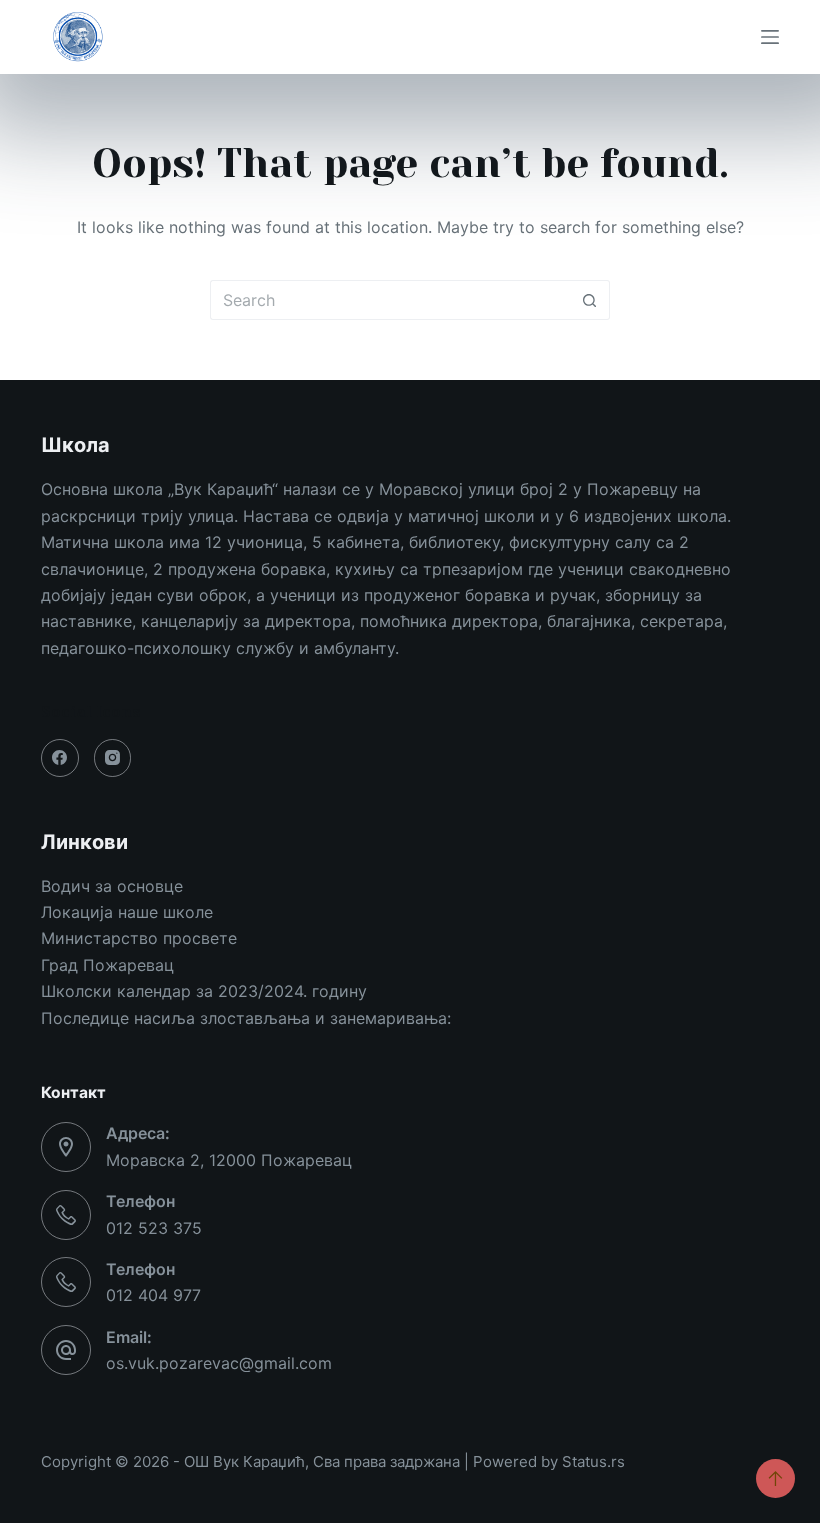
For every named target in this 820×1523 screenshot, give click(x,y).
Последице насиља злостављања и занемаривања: (246, 1018)
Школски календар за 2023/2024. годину (204, 991)
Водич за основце (112, 886)
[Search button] (590, 300)
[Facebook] (60, 758)
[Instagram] (113, 758)
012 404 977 (153, 1295)
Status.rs (593, 1461)
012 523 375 (154, 1228)
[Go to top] (775, 1478)
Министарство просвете (139, 938)
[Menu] (770, 37)
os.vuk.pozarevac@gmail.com (219, 1363)
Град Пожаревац (107, 965)
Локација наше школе (127, 912)
